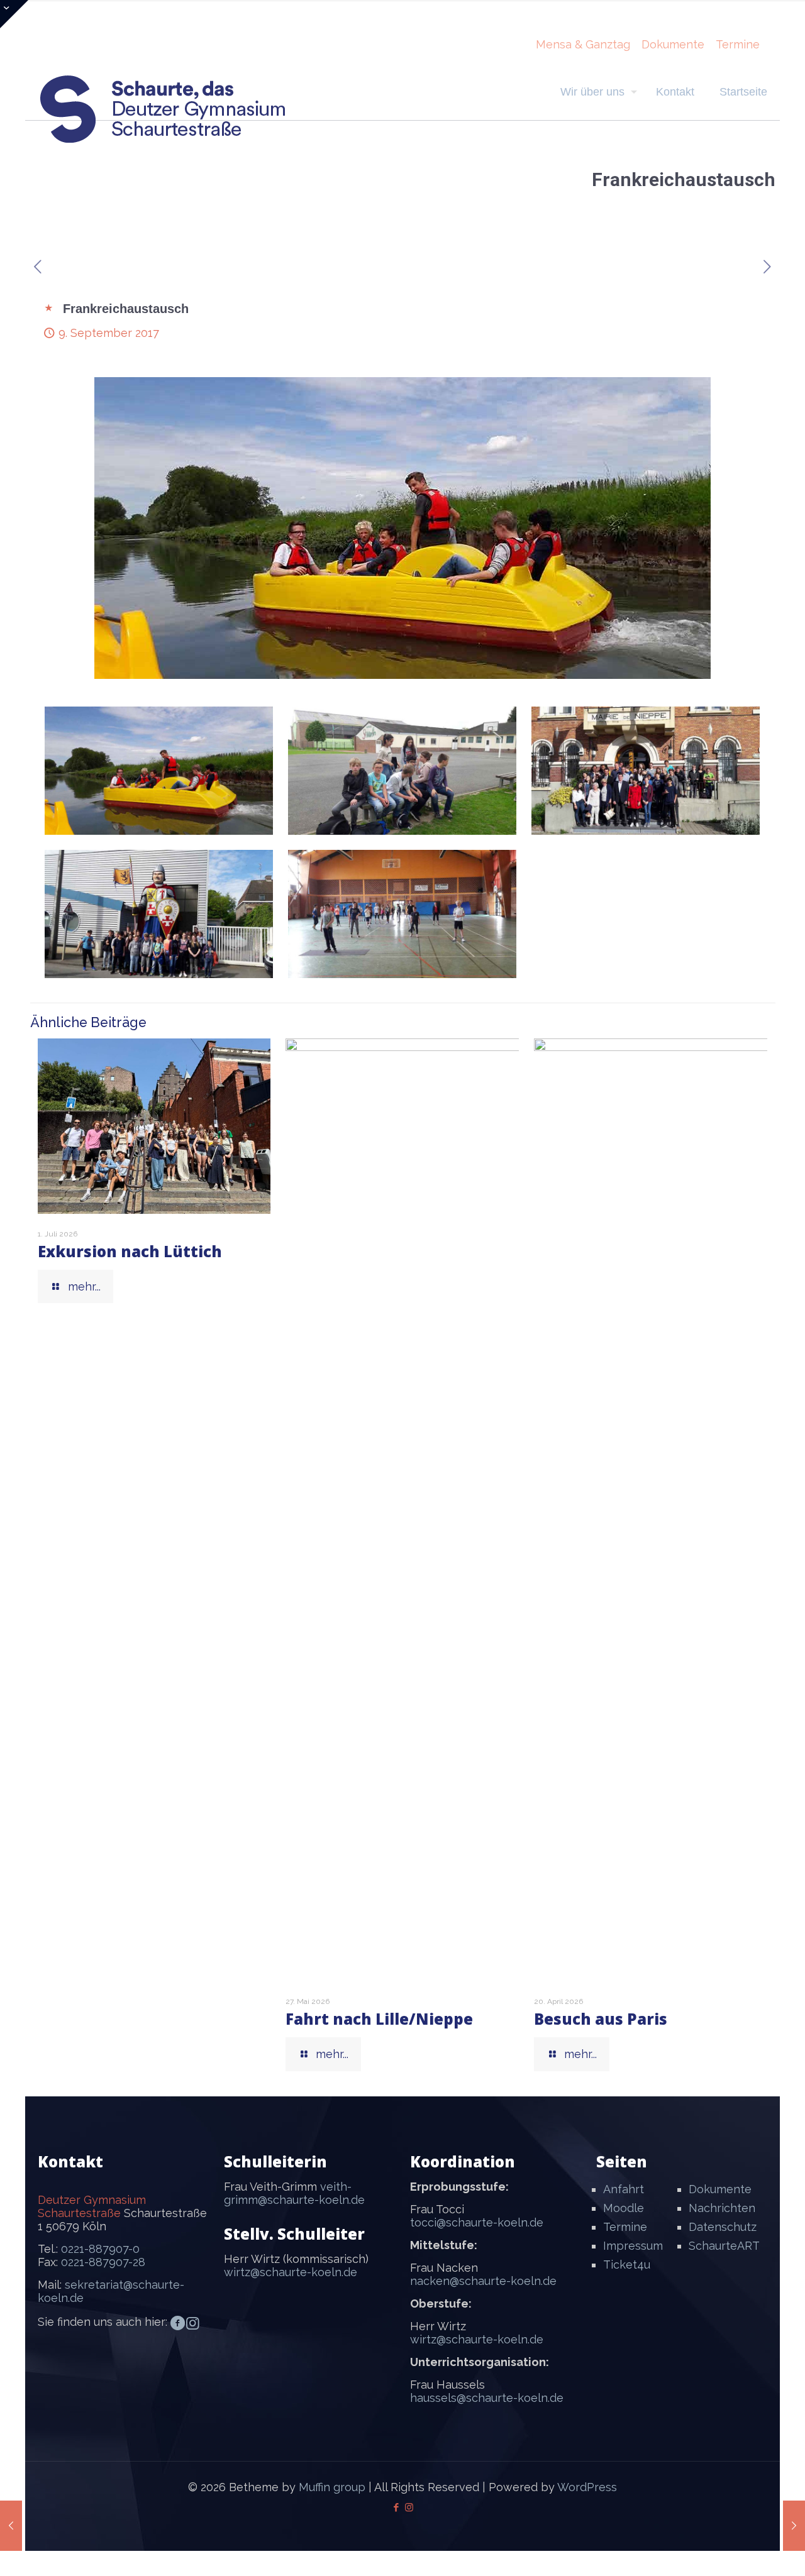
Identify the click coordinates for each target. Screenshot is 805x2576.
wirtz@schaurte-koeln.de (291, 2272)
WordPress (587, 2487)
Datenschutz (723, 2227)
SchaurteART (724, 2246)
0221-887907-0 (100, 2249)
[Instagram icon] (409, 2507)
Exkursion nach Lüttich (130, 1251)
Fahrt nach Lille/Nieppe (379, 2019)
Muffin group (332, 2487)
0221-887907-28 (103, 2262)
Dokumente (673, 44)
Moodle (624, 2208)
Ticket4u (627, 2265)
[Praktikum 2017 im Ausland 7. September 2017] (11, 2526)
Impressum (633, 2246)
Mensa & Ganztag (583, 44)
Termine (738, 44)
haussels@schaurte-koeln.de (487, 2398)
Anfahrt (624, 2189)
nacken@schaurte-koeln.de (483, 2281)
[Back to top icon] (745, 2550)
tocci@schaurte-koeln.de (477, 2222)
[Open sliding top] (14, 14)
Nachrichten (722, 2208)
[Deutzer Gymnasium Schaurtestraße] (164, 109)
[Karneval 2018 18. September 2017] (794, 2526)
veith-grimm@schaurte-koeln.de (294, 2193)
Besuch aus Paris (601, 2019)
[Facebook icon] (396, 2507)
